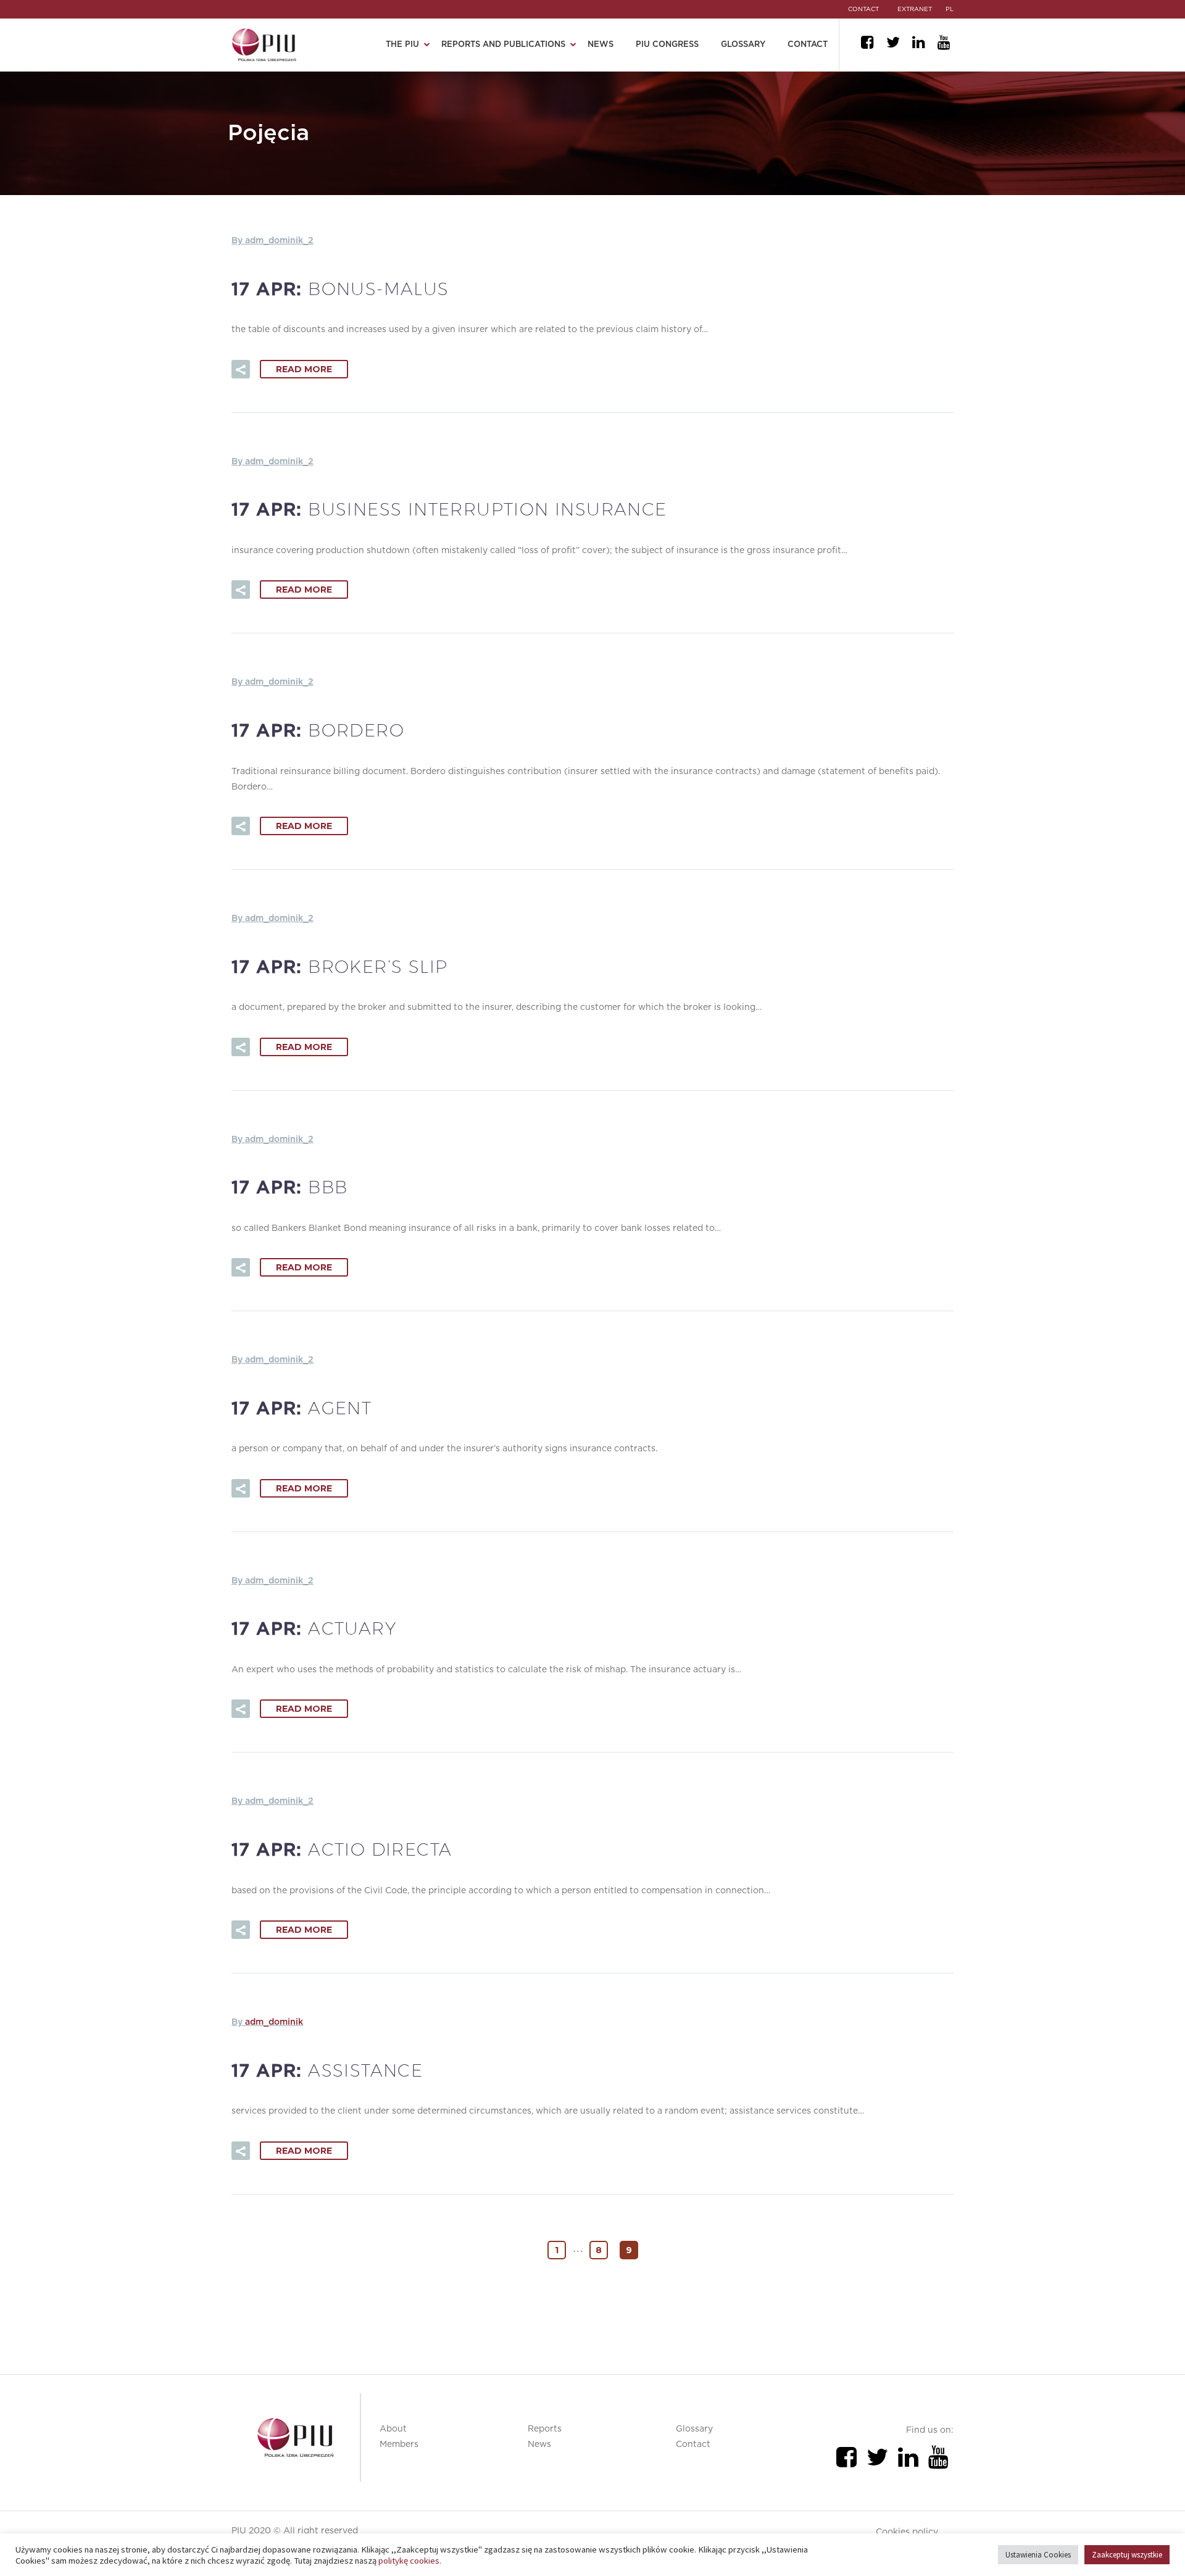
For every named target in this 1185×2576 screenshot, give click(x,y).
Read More (304, 369)
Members (399, 2445)
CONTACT (863, 9)
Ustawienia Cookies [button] (1038, 2555)
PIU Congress (667, 45)
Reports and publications (503, 45)
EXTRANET (915, 9)
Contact (808, 45)
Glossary (743, 45)
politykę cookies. (410, 2561)
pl (950, 9)
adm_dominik (274, 2022)
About (393, 2429)
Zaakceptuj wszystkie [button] (1127, 2555)
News (601, 45)
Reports (545, 2429)
